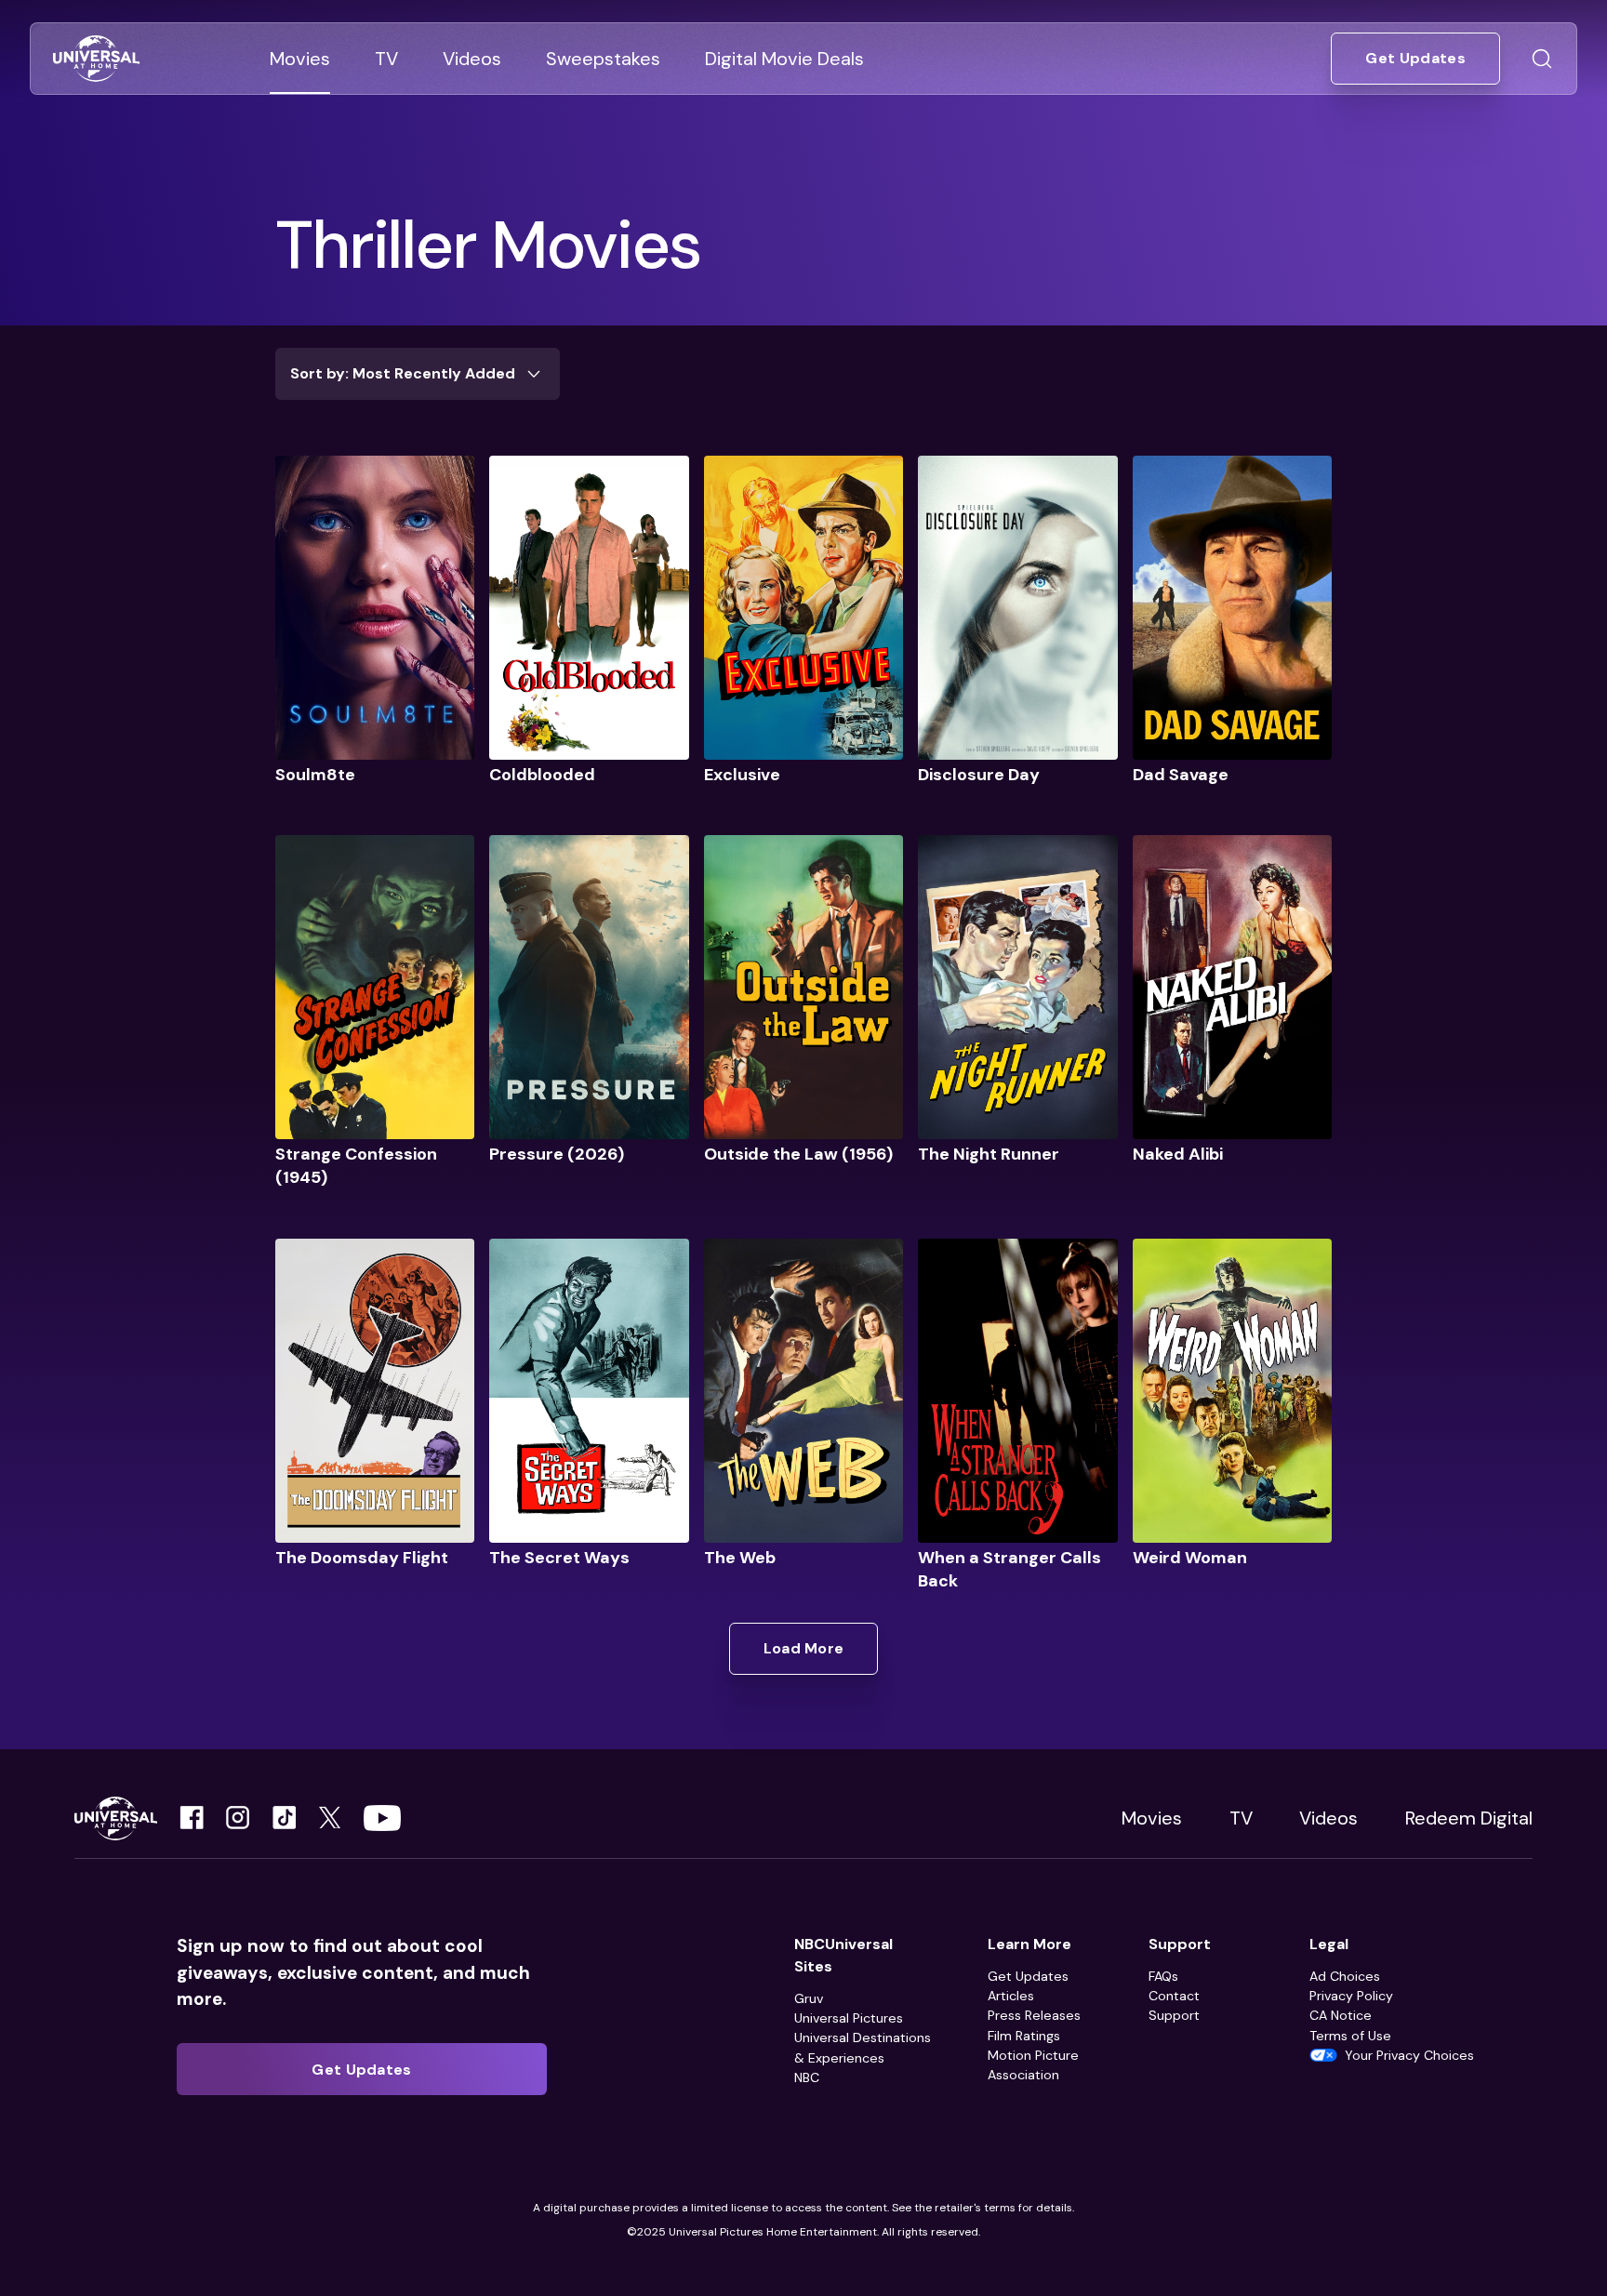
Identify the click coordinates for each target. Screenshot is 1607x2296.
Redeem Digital (1469, 1818)
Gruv (809, 1998)
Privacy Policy (1351, 1996)
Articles (1011, 1996)
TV (1241, 1818)
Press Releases (1034, 2015)
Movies (1152, 1818)
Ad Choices (1345, 1976)
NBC (807, 2077)
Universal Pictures (849, 2018)
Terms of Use (1350, 2036)
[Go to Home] (96, 59)
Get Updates (1028, 1976)
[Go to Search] (1542, 59)
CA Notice (1341, 2015)
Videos (1328, 1818)
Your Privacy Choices (1409, 2055)
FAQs (1163, 1976)
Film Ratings (1024, 2036)
